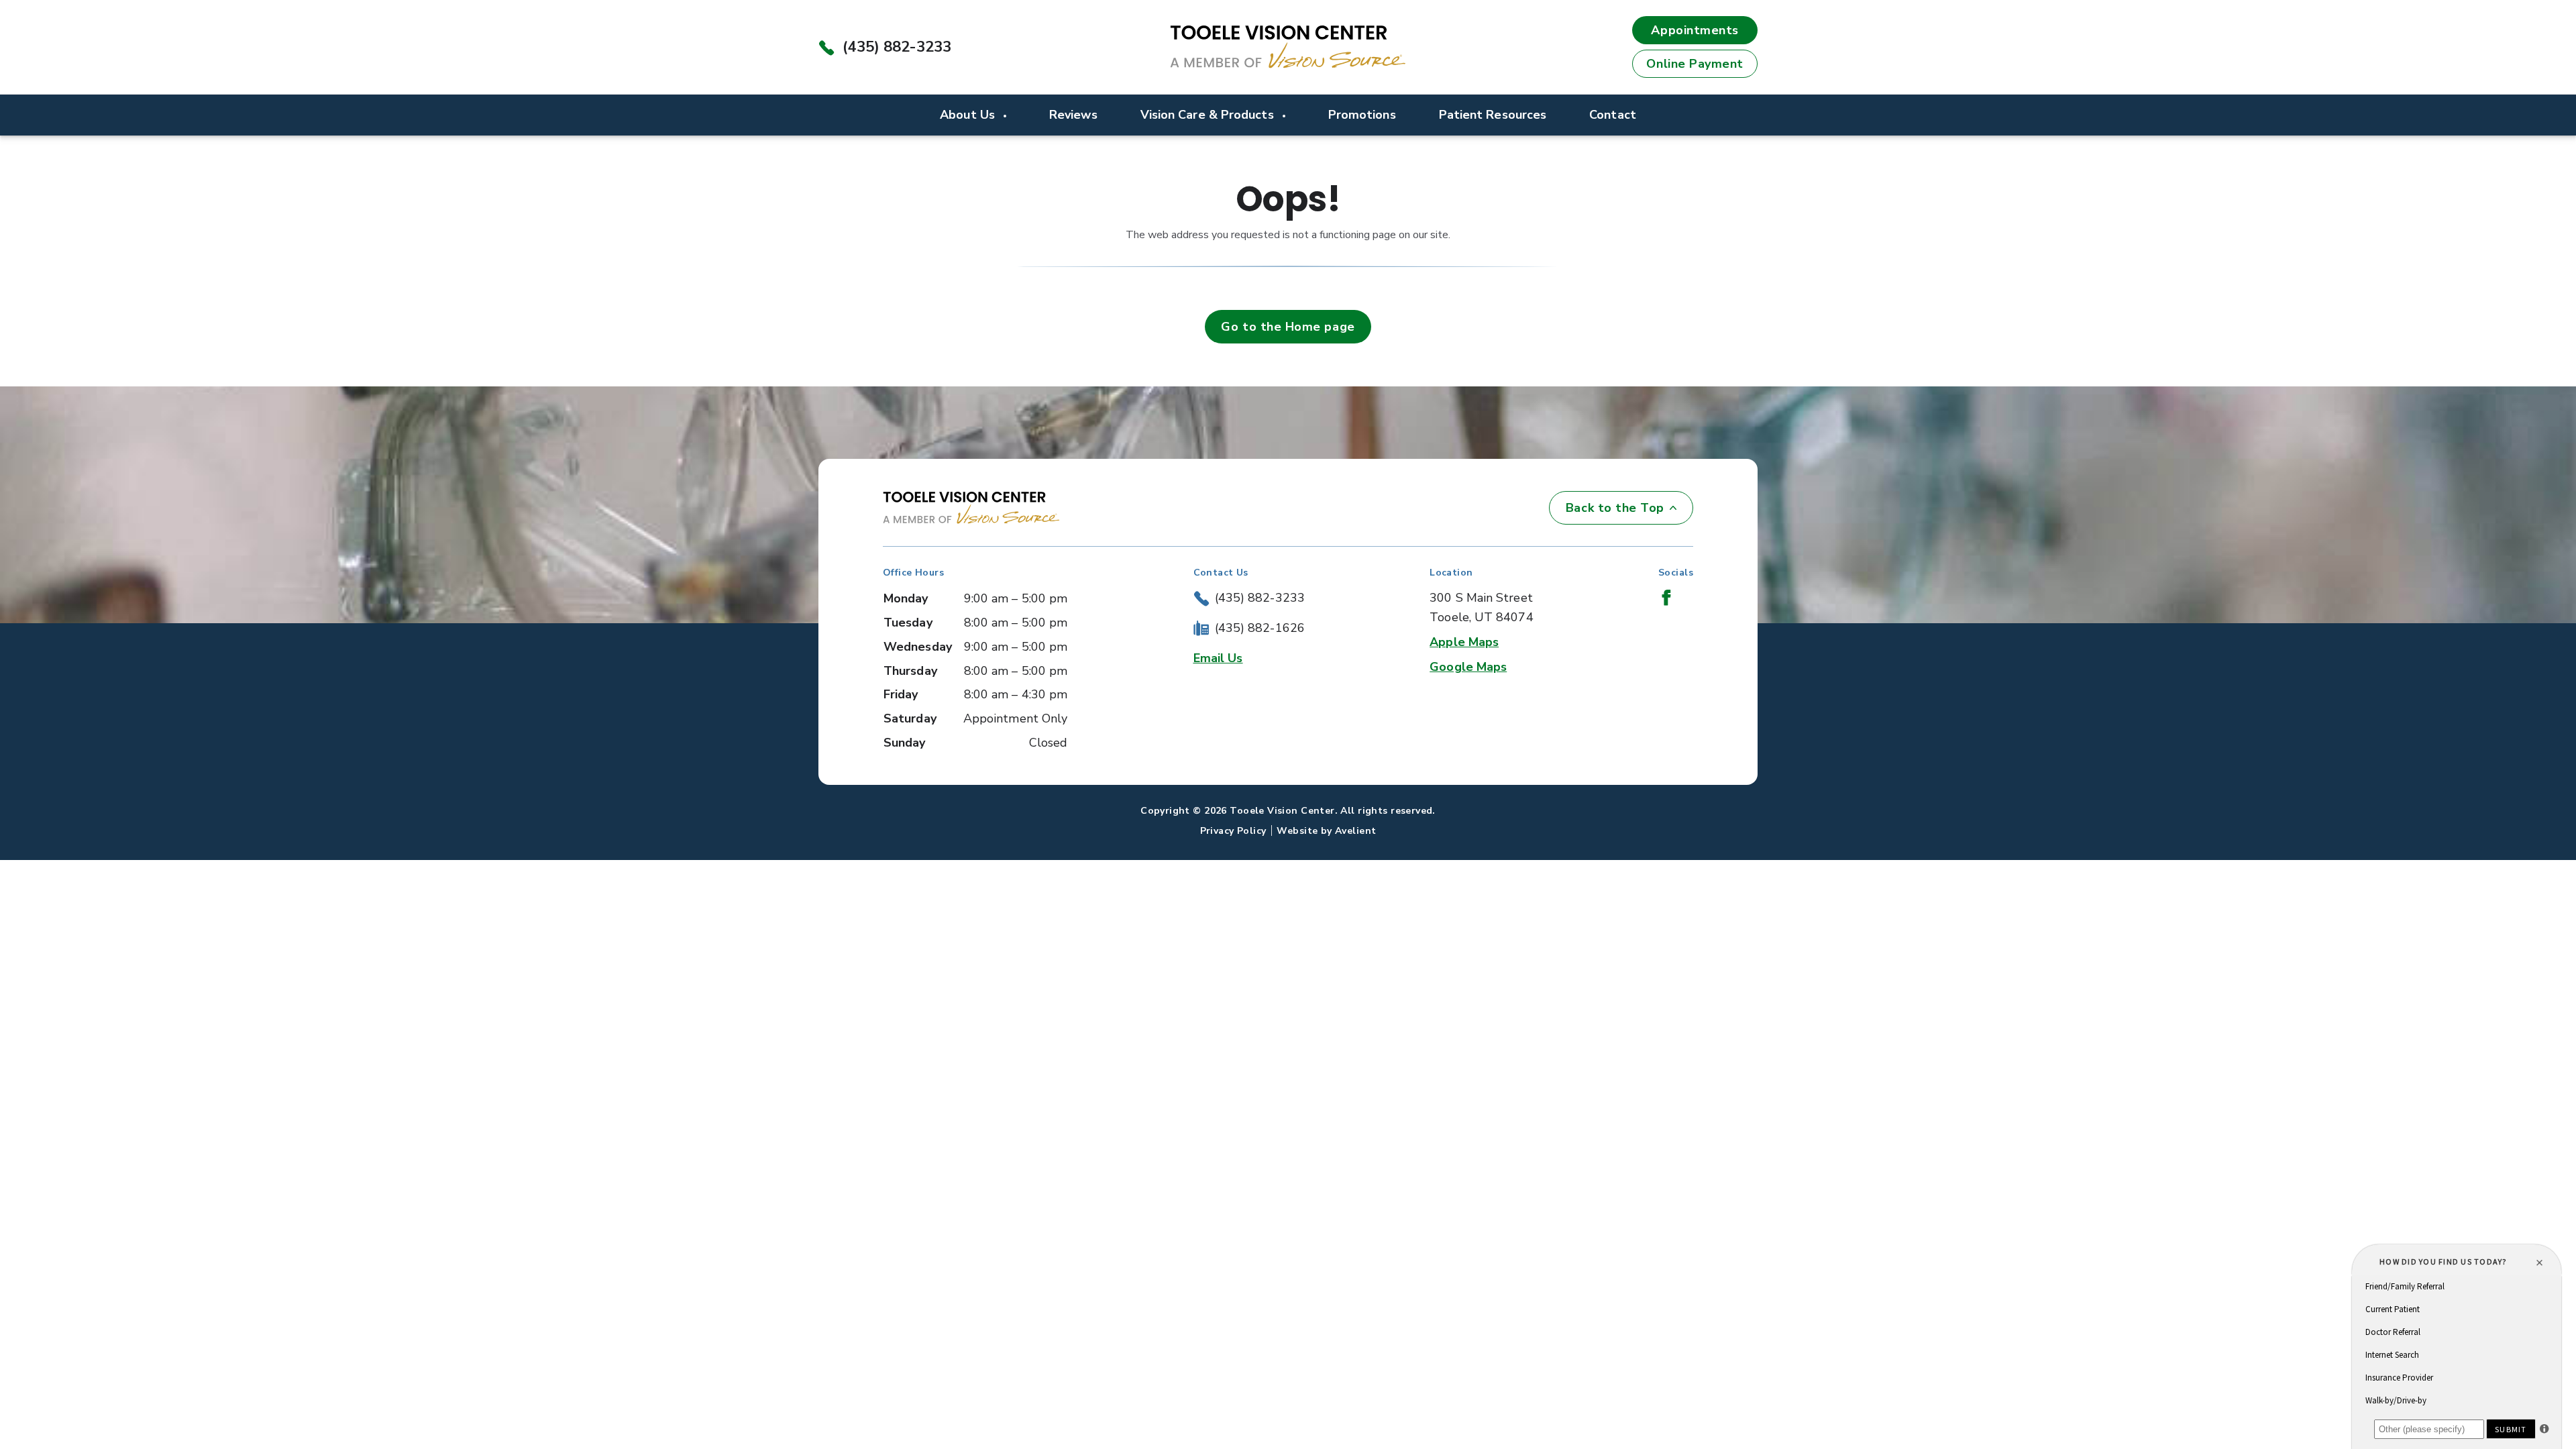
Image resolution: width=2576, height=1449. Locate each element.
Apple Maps (1464, 642)
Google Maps (1468, 667)
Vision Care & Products (1209, 115)
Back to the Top (1615, 508)
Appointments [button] (1695, 30)
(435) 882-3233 (897, 47)
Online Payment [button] (1695, 64)
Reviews (1073, 115)
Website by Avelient (1326, 831)
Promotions (1362, 115)
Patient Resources (1493, 115)
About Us (969, 115)
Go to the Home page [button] (1288, 327)
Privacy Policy (1233, 831)
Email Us (1218, 658)
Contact (1613, 115)
